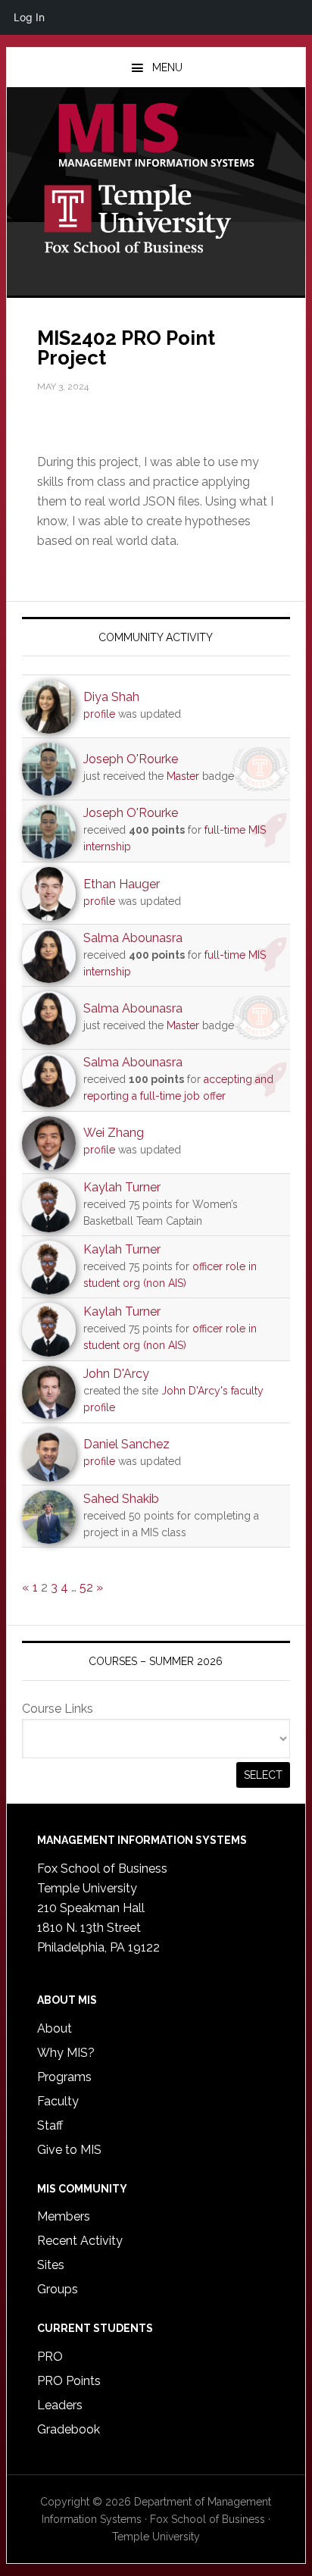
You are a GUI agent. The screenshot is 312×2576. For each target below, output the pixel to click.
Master (183, 776)
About (55, 2028)
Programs (64, 2077)
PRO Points (69, 2381)
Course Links (58, 1709)
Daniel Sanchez (126, 1444)
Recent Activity (80, 2241)
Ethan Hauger (122, 884)
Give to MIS (69, 2150)
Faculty (58, 2101)
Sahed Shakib (121, 1499)
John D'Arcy (116, 1374)
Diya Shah (111, 697)
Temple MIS (156, 136)
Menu (167, 67)
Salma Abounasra (133, 938)
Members (64, 2216)
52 (86, 1587)
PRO (50, 2357)
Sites (51, 2265)
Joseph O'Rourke (131, 759)
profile (99, 714)
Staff (50, 2125)
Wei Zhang (114, 1133)
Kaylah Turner (122, 1187)
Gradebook (69, 2429)
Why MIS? (66, 2053)
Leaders (60, 2405)
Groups (58, 2289)
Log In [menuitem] (29, 17)
